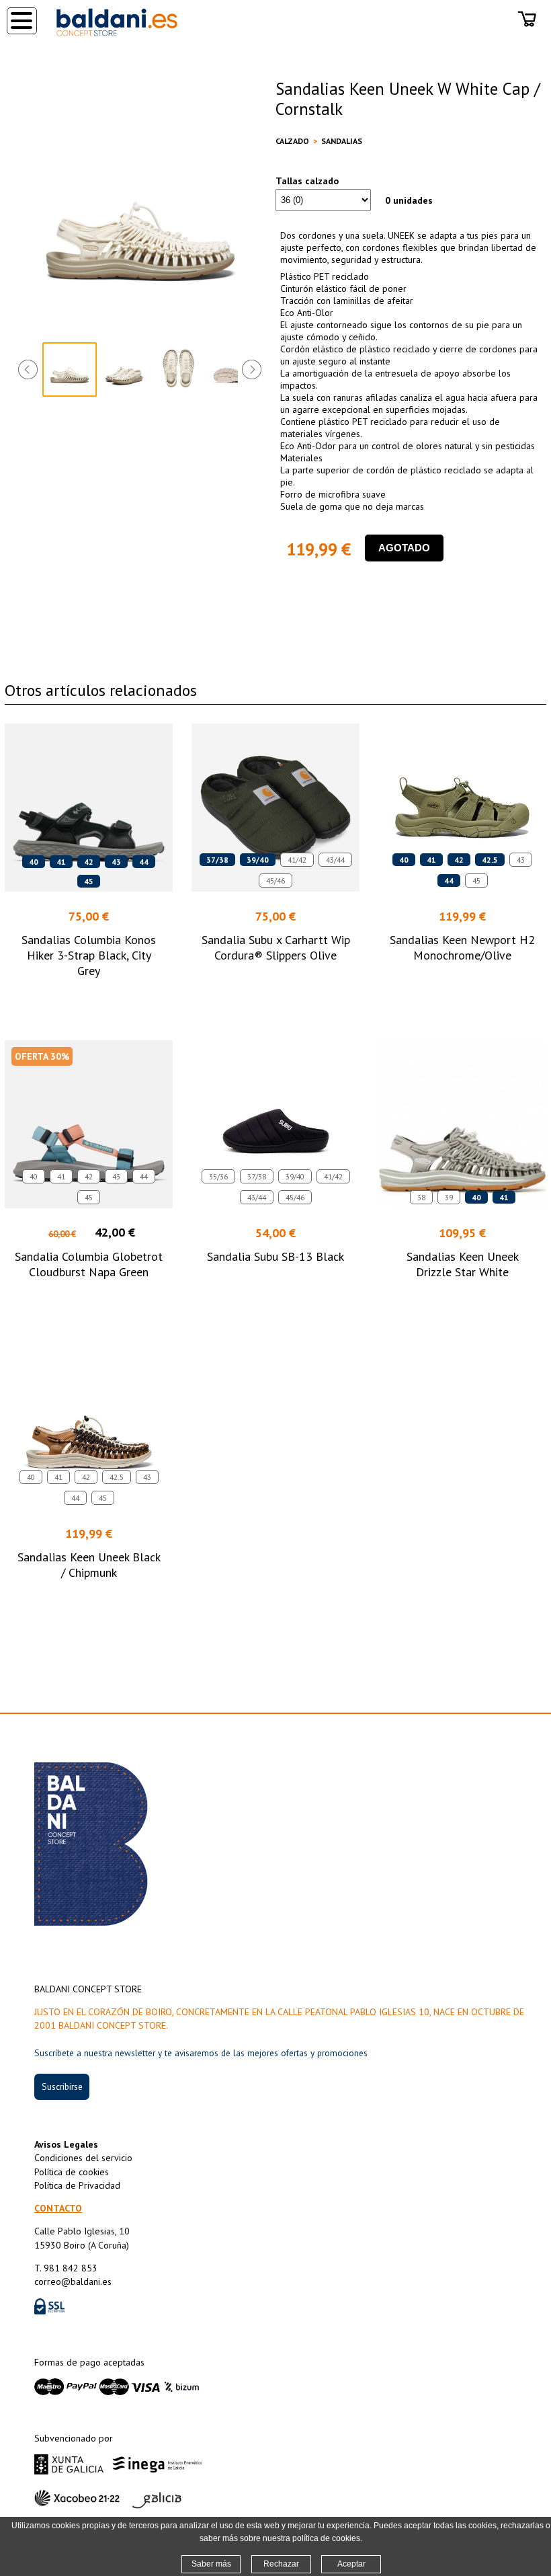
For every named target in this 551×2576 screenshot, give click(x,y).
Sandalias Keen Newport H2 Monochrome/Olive (462, 947)
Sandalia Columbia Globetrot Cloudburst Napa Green (89, 1264)
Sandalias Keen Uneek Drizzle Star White (463, 1264)
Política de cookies (72, 2172)
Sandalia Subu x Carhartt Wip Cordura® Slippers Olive (276, 947)
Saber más (211, 2564)
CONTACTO (58, 2208)
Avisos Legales (66, 2144)
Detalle (89, 996)
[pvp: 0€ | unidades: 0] (527, 30)
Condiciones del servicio (83, 2158)
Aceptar (351, 2564)
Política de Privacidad (77, 2185)
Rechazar (281, 2564)
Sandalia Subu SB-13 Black (275, 1256)
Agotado (404, 548)
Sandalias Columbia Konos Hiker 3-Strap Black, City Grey (89, 955)
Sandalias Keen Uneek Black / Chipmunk (89, 1565)
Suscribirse (62, 2086)
